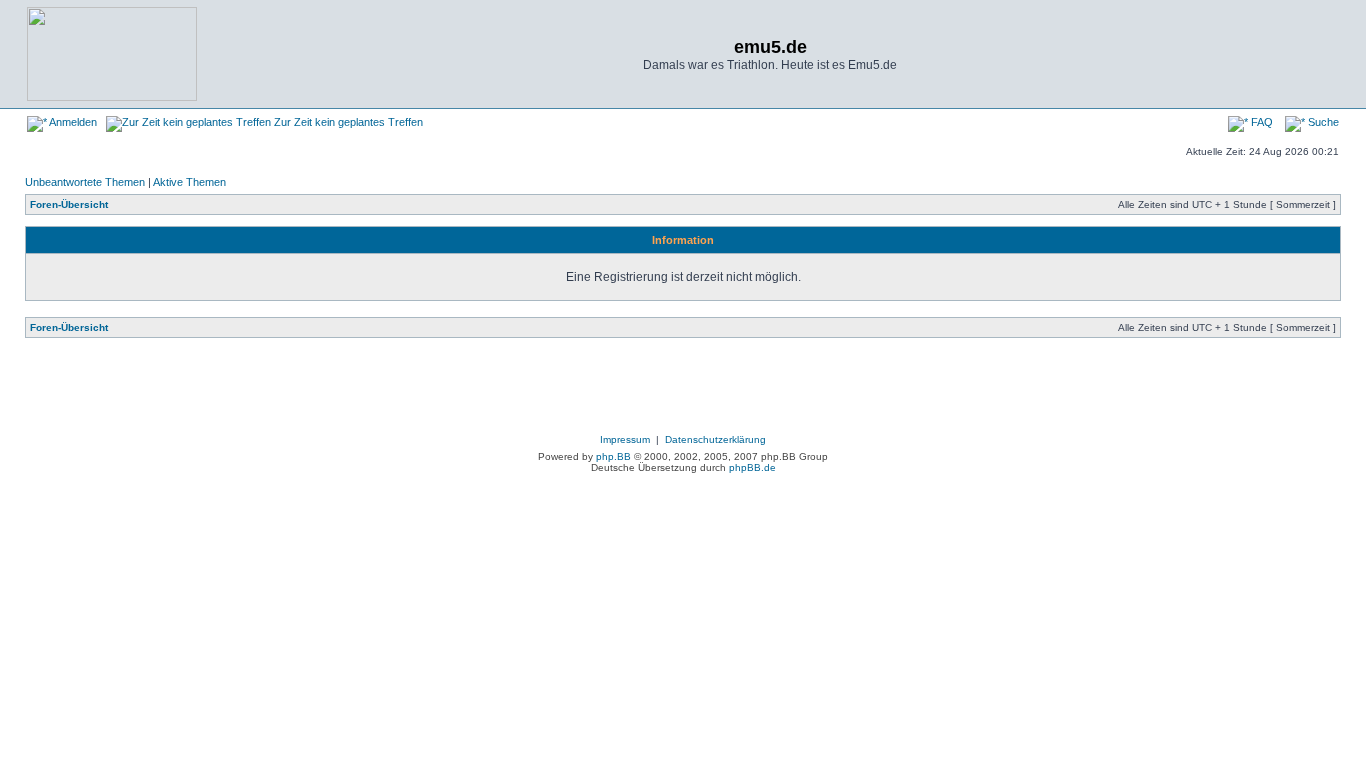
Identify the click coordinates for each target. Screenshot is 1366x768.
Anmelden (72, 122)
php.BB (613, 456)
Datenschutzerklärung (715, 439)
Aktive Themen (189, 182)
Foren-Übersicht (69, 204)
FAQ (1260, 122)
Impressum (625, 439)
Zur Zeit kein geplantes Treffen (347, 122)
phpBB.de (752, 467)
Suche (1322, 122)
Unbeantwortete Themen (85, 182)
